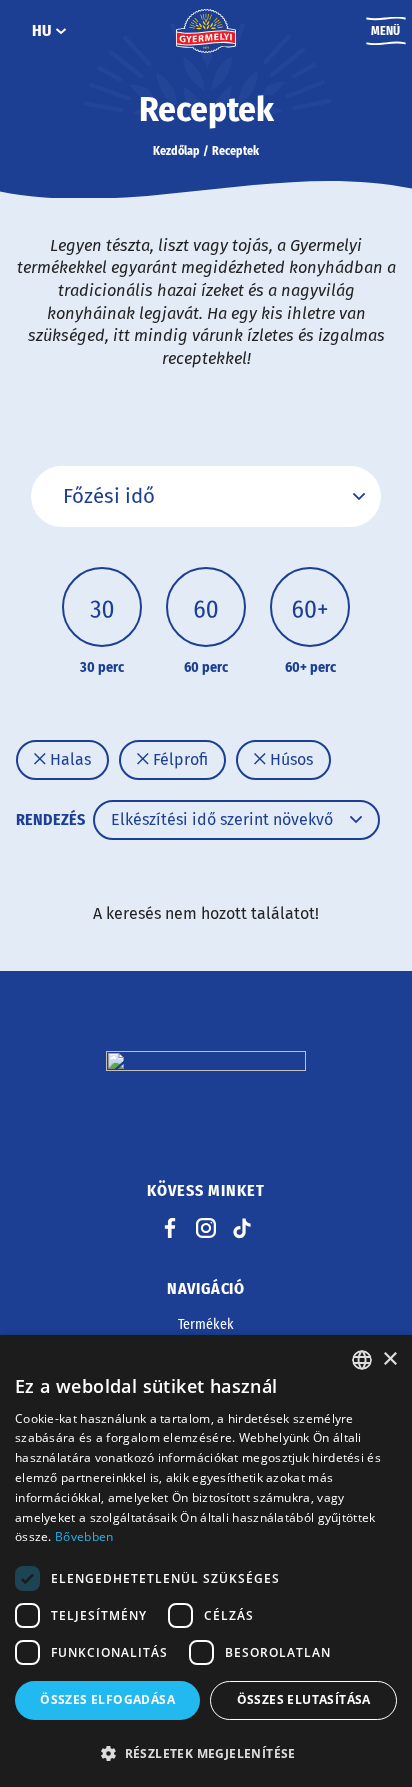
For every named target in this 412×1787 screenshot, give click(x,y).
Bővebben (84, 1536)
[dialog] (206, 1561)
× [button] (389, 1359)
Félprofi (178, 759)
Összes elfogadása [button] (107, 1699)
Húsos (289, 759)
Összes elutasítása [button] (304, 1699)
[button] (206, 1753)
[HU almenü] (61, 31)
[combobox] (362, 1360)
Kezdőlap (176, 151)
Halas (68, 759)
